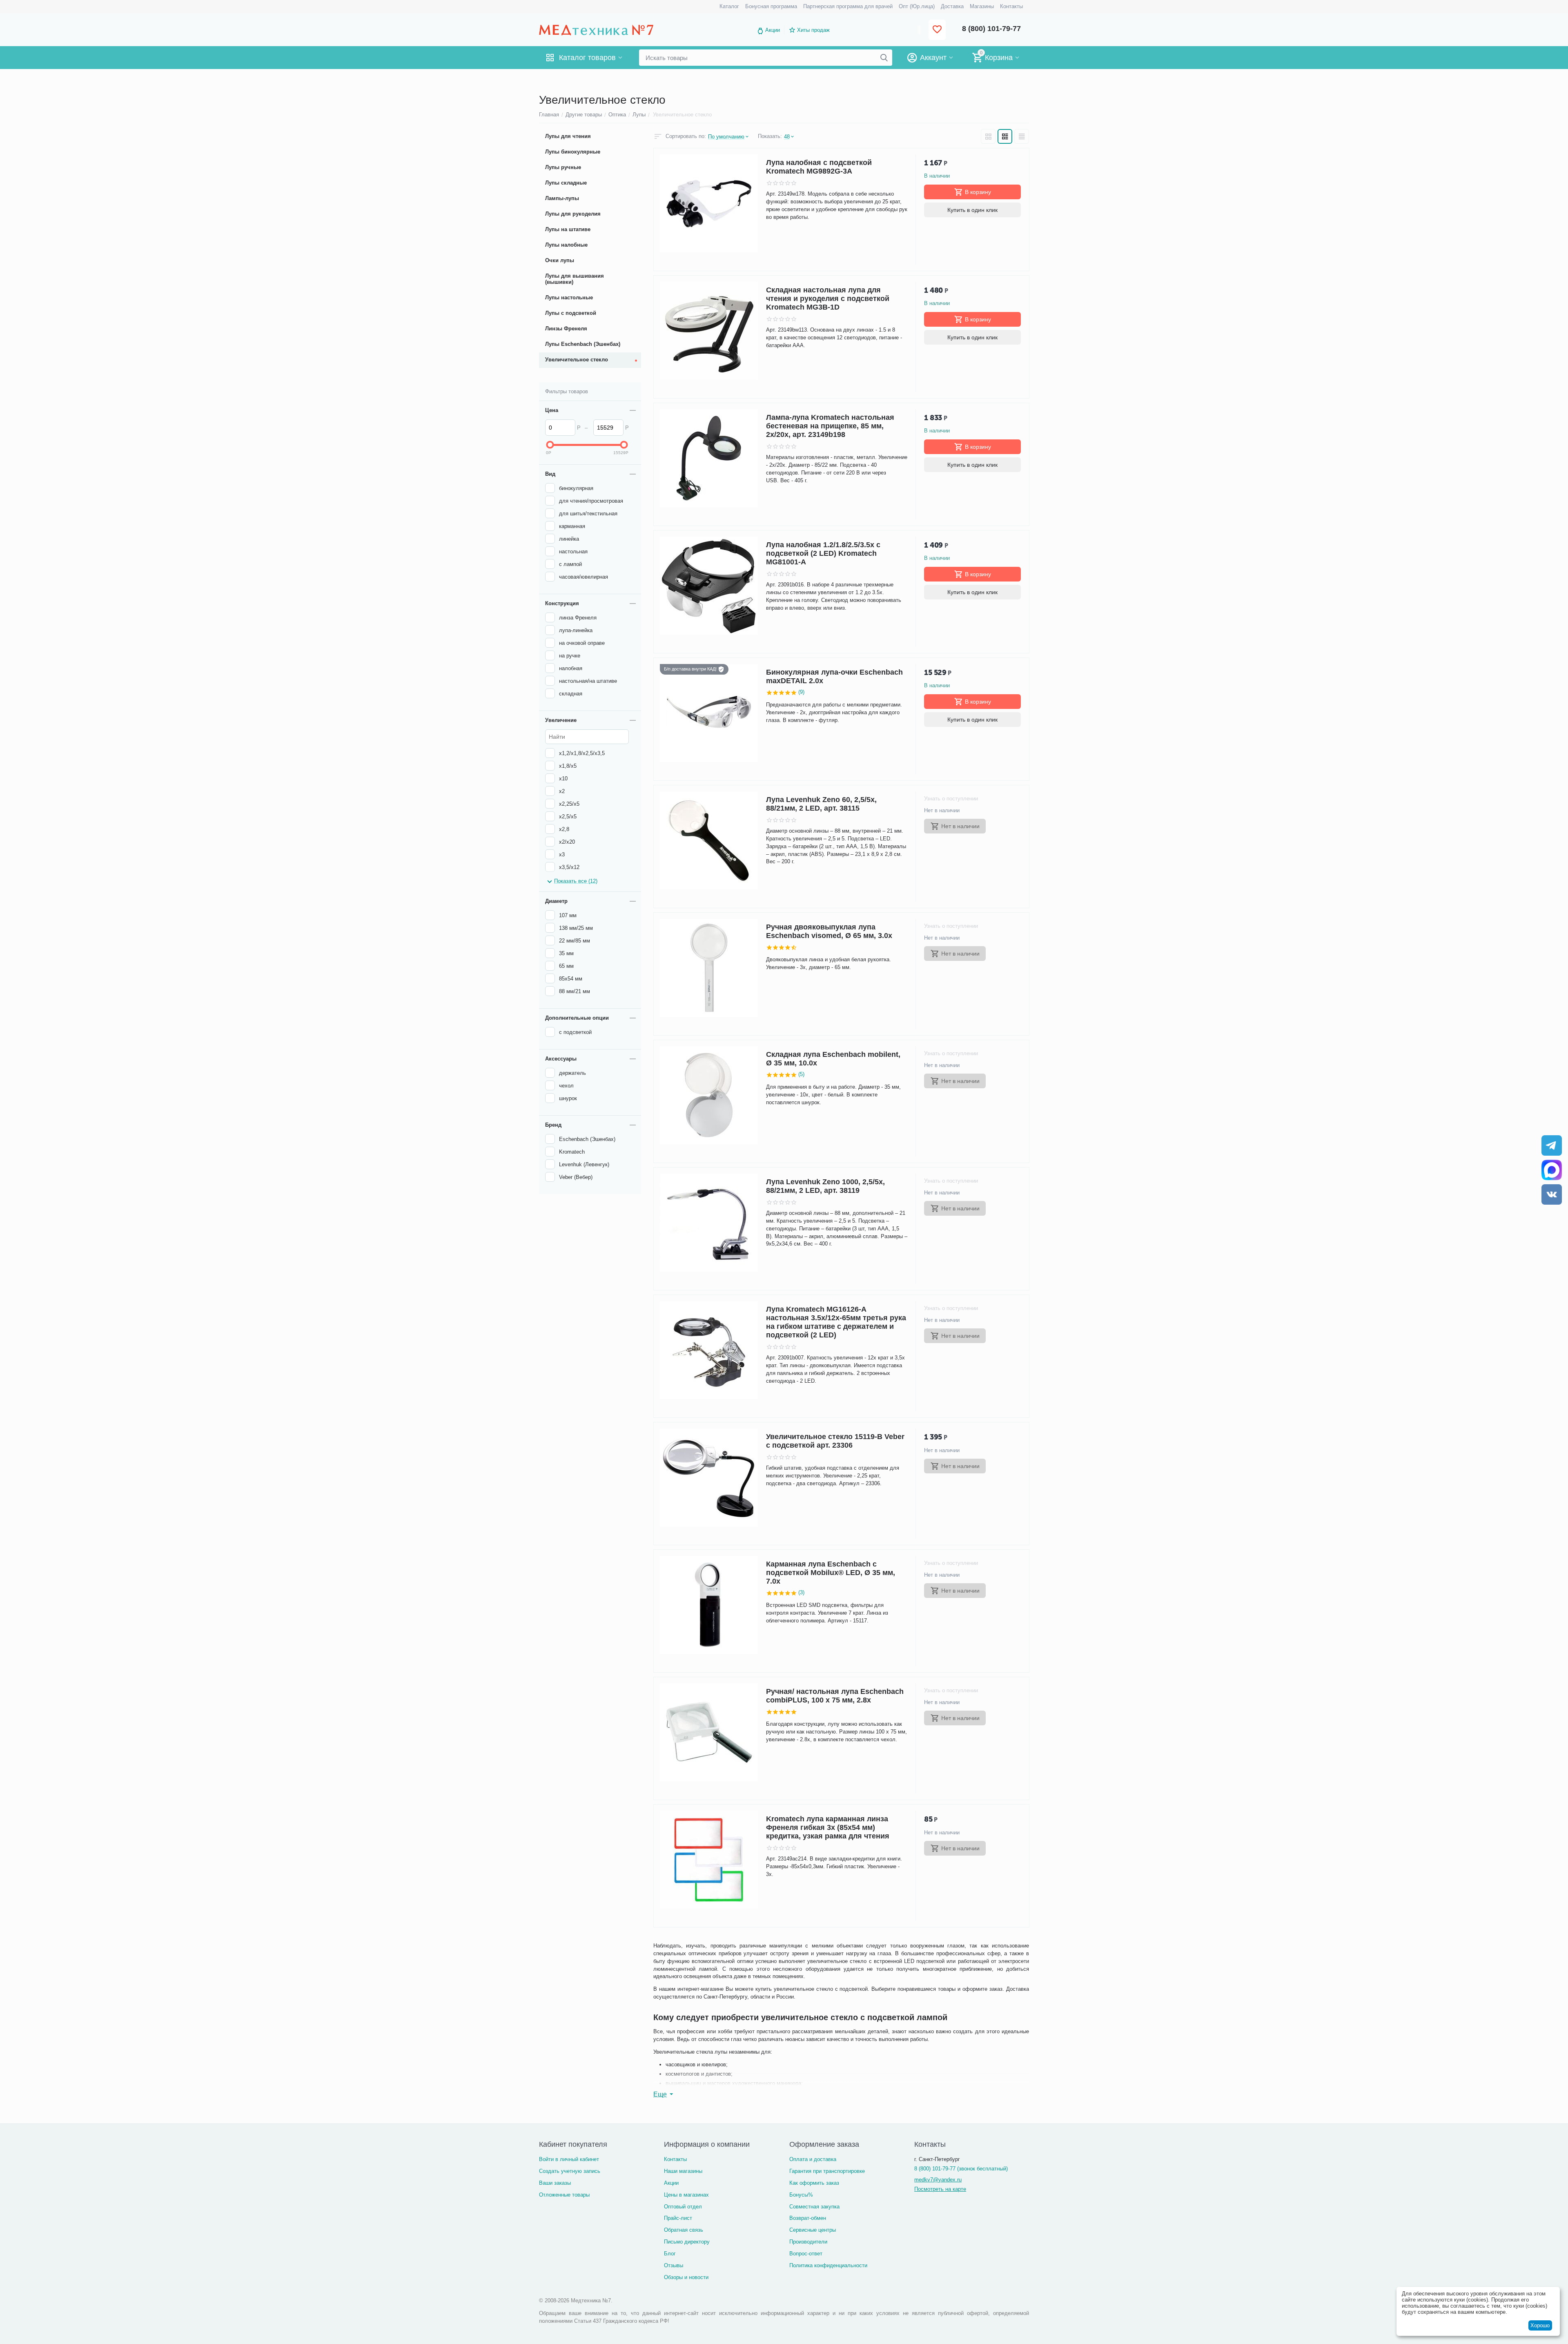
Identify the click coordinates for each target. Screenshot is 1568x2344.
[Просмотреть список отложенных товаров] (937, 30)
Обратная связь (684, 2230)
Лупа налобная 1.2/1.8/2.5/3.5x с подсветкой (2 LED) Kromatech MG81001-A (823, 553)
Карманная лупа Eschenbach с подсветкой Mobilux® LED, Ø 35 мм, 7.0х (831, 1573)
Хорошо (1540, 2325)
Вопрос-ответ (806, 2254)
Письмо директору (687, 2242)
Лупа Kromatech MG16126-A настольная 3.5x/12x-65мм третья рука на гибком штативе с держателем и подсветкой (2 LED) (836, 1322)
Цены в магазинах (686, 2195)
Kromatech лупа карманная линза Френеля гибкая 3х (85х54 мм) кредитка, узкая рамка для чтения (828, 1827)
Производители (808, 2242)
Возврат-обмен (808, 2218)
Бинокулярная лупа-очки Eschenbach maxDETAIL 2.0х (834, 676)
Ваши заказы (555, 2183)
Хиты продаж (813, 30)
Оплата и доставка (813, 2159)
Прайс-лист (678, 2218)
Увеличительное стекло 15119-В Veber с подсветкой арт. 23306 (835, 1441)
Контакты (675, 2159)
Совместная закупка (814, 2207)
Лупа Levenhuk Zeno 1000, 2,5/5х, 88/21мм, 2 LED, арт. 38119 (825, 1186)
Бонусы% (801, 2195)
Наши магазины (683, 2171)
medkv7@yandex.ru (938, 2180)
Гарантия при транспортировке (827, 2171)
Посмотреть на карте (940, 2189)
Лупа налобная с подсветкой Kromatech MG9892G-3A (819, 167)
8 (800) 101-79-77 (991, 29)
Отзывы (674, 2265)
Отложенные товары (564, 2195)
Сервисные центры (813, 2230)
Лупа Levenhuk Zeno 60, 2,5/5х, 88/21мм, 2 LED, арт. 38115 (821, 804)
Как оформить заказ (814, 2183)
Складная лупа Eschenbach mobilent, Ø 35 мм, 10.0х (833, 1059)
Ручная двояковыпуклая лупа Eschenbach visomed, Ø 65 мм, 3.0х (829, 931)
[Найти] (884, 58)
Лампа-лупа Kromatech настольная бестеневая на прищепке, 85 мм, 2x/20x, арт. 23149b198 (830, 426)
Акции (773, 30)
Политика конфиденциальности (828, 2265)
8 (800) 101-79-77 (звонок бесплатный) (961, 2169)
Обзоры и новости (686, 2277)
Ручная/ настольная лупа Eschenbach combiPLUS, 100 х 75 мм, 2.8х (835, 1696)
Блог (670, 2254)
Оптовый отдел (683, 2207)
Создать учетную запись (570, 2171)
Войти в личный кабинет (569, 2159)
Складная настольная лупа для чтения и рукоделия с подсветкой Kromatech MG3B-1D (828, 299)
